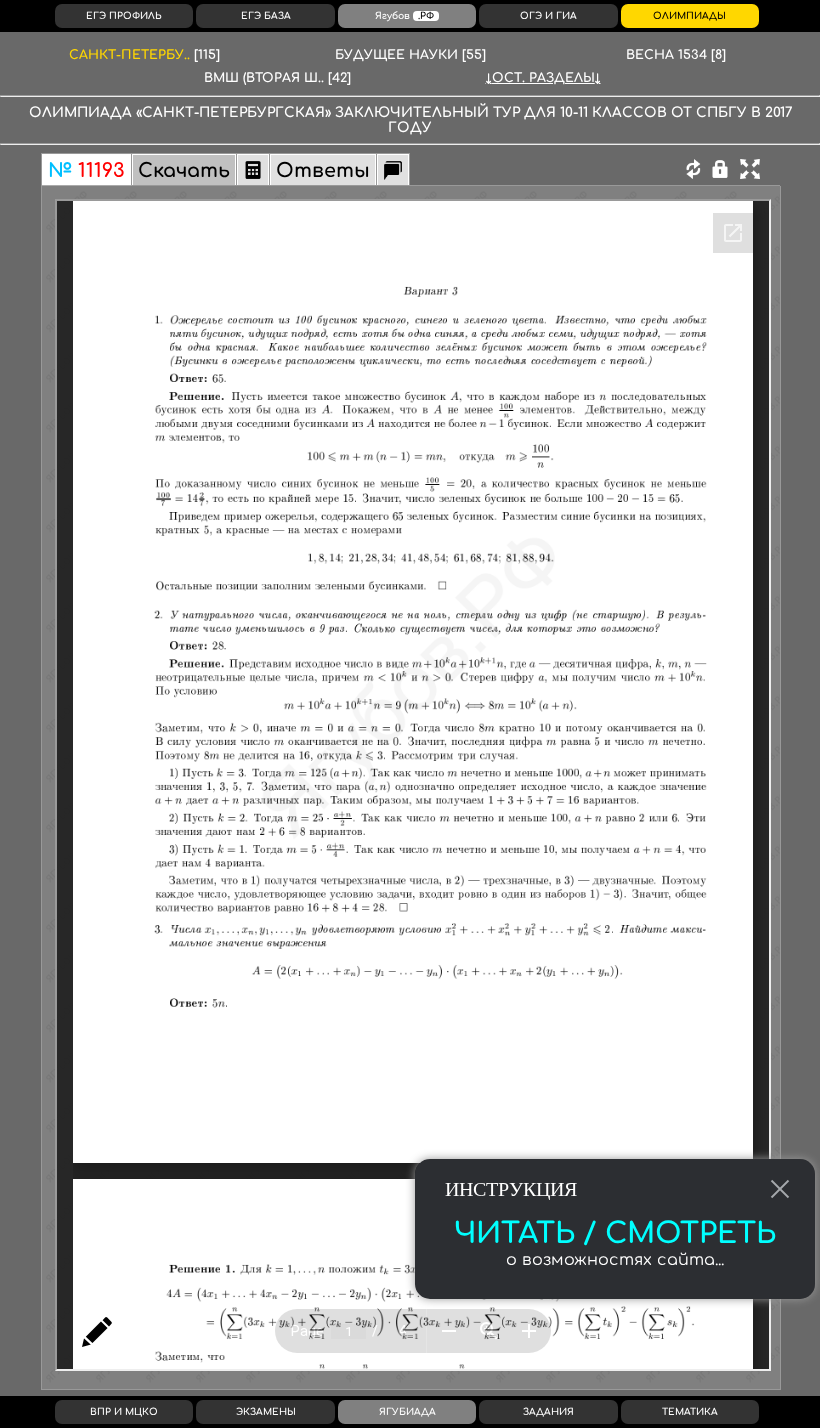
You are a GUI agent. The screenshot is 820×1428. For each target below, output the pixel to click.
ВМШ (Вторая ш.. (277, 78)
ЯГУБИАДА (407, 1412)
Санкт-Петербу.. (144, 55)
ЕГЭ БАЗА (266, 16)
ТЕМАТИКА (690, 1412)
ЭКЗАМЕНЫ (266, 1412)
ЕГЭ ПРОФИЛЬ (124, 16)
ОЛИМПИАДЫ (689, 16)
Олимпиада (80, 112)
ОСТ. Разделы (543, 78)
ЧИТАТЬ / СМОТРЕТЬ (615, 1234)
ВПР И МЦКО (124, 1412)
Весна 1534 (676, 55)
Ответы (323, 170)
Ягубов (404, 16)
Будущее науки (410, 55)
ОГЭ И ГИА (548, 16)
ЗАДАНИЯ (548, 1412)
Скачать (184, 170)
